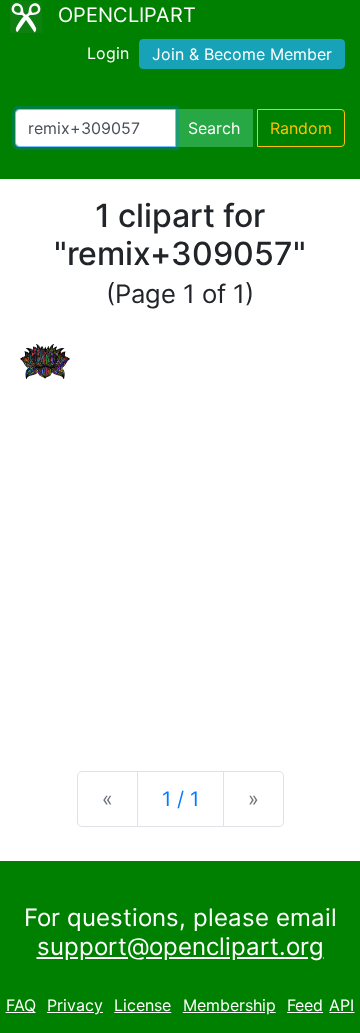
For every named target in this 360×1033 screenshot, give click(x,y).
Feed (305, 1005)
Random (301, 128)
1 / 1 (180, 799)
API (341, 1005)
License (142, 1005)
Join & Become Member (242, 54)
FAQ (21, 1005)
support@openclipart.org (180, 946)
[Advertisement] (180, 559)
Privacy (75, 1005)
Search (214, 128)
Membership (229, 1005)
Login (108, 53)
